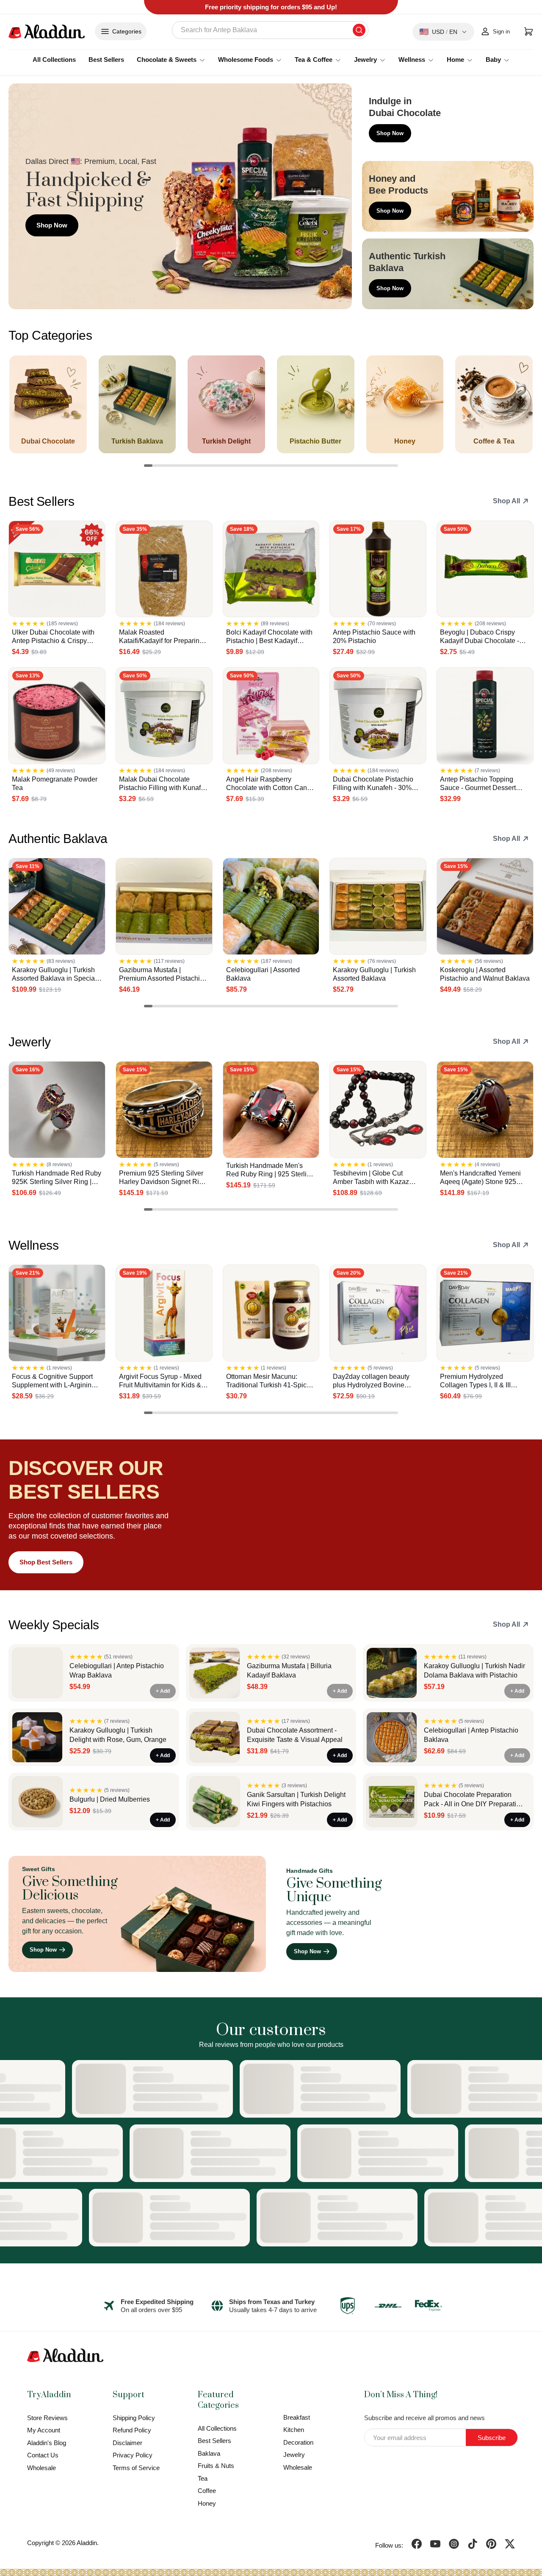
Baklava (209, 2453)
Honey (207, 2503)
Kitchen (294, 2430)
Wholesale (41, 2468)
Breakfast (297, 2417)
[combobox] (270, 30)
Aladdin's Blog (47, 2443)
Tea (203, 2478)
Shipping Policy (134, 2418)
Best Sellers (106, 60)
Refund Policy (132, 2430)
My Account (44, 2430)
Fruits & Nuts (216, 2466)
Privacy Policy (133, 2455)
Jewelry (294, 2455)
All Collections (54, 60)
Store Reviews (47, 2418)
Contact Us (43, 2455)
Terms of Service (136, 2468)
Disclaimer (127, 2443)
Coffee (207, 2491)
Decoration (298, 2442)
